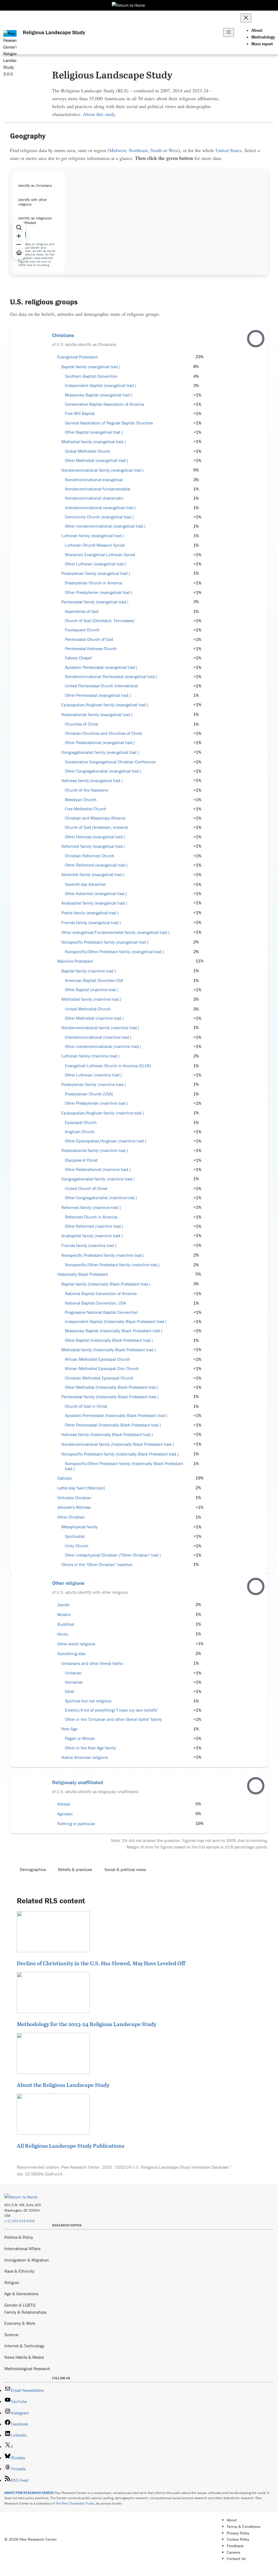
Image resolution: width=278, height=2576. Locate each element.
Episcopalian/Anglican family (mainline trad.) (103, 1113)
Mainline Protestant (75, 961)
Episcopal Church (81, 1122)
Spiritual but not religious (88, 1701)
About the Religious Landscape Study (63, 2085)
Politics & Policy (19, 2237)
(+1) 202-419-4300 (20, 2221)
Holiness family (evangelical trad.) (92, 781)
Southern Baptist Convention (91, 376)
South (156, 150)
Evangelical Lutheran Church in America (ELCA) (108, 1066)
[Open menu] (229, 32)
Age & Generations (21, 2294)
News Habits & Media (24, 2357)
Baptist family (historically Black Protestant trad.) (106, 1284)
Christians (63, 335)
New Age (69, 1729)
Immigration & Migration (27, 2260)
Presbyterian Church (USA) (89, 1094)
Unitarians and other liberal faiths (92, 1663)
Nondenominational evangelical (94, 480)
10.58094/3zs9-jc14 (44, 2174)
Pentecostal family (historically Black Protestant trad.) (110, 1397)
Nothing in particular (76, 1824)
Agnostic (65, 1814)
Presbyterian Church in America (94, 583)
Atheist (64, 1804)
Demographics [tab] (33, 1869)
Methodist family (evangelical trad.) (94, 442)
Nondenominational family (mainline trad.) (100, 1028)
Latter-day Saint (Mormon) (81, 1488)
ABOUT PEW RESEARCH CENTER (29, 2493)
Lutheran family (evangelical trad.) (93, 536)
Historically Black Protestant (83, 1274)
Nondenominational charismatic (94, 498)
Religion (12, 2282)
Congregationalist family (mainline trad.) (98, 1179)
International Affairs (22, 2249)
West (173, 150)
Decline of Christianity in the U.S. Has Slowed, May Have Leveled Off (101, 1963)
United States (229, 150)
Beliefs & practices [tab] (75, 1869)
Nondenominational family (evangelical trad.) (102, 470)
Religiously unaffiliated (78, 1782)
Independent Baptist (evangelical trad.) (101, 385)
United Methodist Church (88, 1009)
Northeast (138, 150)
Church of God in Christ (86, 1406)
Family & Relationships (25, 2312)
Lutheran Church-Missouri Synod (95, 545)
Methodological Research (27, 2369)
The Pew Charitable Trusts (75, 2503)
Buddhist (66, 1624)
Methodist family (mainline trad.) (91, 999)
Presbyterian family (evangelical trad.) (96, 573)
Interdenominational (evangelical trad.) (100, 508)
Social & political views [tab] (125, 1869)
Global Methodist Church (88, 451)
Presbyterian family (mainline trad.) (94, 1084)
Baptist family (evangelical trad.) (91, 367)
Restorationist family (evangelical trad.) (97, 715)
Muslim (64, 1615)
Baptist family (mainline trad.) (89, 971)
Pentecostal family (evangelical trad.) (95, 602)
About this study (99, 114)
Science (11, 2335)
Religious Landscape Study (54, 32)
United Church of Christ (86, 1188)
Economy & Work (20, 2323)
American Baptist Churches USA (94, 980)
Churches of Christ (82, 724)
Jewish (63, 1605)
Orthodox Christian (74, 1498)
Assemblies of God (82, 611)
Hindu (63, 1634)
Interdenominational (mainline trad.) (98, 1037)
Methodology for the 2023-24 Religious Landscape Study (87, 2024)
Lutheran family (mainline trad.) (90, 1056)
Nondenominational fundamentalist (98, 489)
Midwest (118, 150)
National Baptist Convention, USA (95, 1303)
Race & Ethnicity (19, 2271)
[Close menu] (246, 18)
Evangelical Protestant (78, 357)
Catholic (65, 1478)
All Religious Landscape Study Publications (71, 2146)
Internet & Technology (24, 2346)
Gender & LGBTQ (20, 2305)
